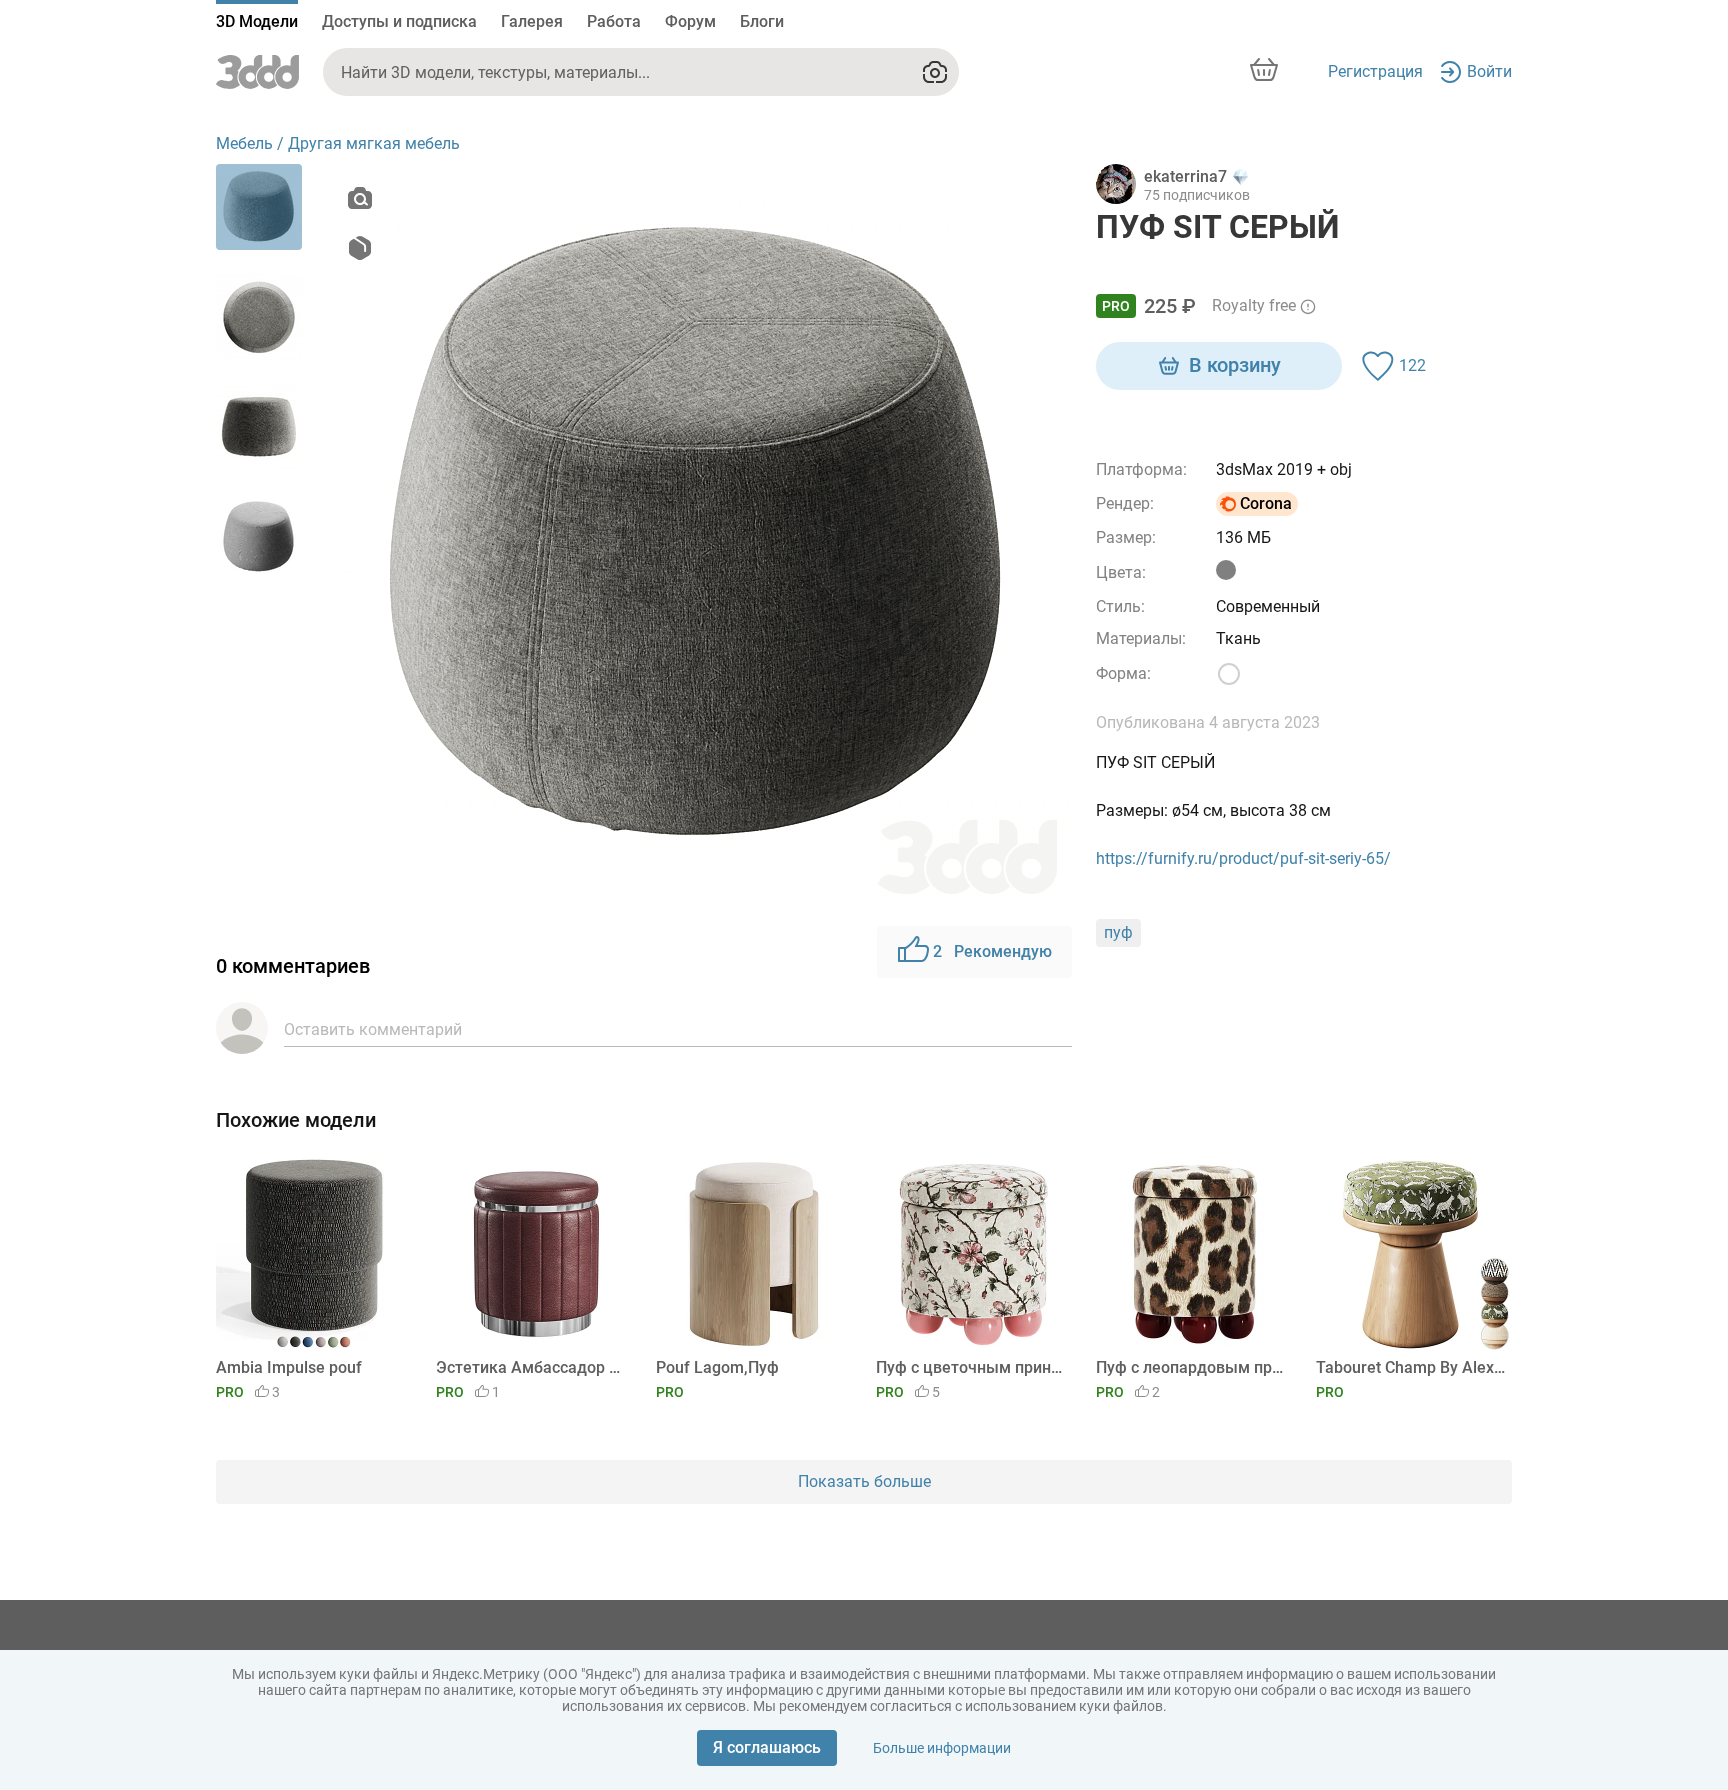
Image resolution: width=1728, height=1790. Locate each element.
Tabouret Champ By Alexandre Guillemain (1410, 1367)
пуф (1118, 932)
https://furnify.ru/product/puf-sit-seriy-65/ (1243, 858)
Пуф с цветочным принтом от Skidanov (970, 1367)
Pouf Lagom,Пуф (717, 1367)
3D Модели (257, 21)
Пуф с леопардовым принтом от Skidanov (1190, 1367)
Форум (690, 21)
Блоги (762, 21)
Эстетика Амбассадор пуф (530, 1367)
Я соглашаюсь (767, 1747)
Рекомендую (992, 951)
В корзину (1235, 365)
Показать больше (864, 1481)
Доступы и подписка (399, 21)
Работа (614, 21)
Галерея (532, 21)
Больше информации (942, 1748)
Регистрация (1375, 71)
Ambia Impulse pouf (289, 1367)
